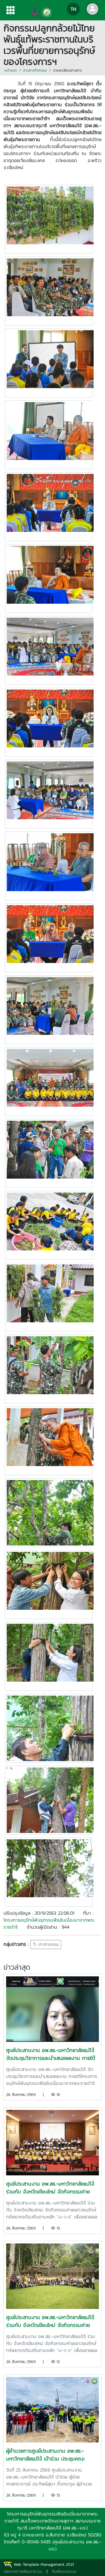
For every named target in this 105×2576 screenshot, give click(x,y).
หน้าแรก (11, 70)
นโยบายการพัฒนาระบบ (23, 2571)
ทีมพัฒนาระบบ (64, 2571)
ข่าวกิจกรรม (48, 1945)
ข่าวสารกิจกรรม (35, 70)
